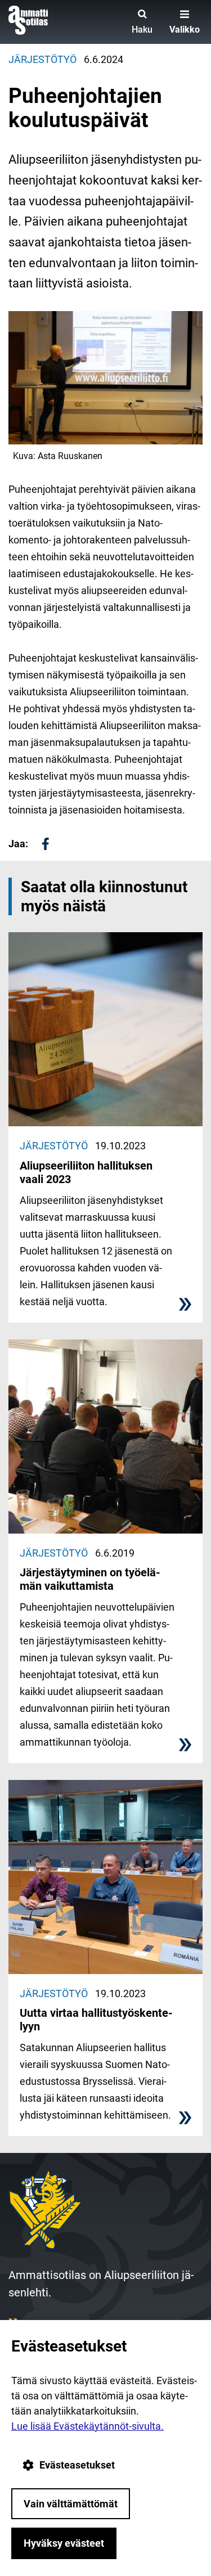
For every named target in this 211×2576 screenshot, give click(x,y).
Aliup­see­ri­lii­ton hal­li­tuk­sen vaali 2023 (86, 1172)
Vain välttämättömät (71, 2504)
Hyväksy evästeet (64, 2543)
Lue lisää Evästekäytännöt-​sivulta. (87, 2426)
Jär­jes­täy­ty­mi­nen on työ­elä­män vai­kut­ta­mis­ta (90, 1579)
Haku (142, 30)
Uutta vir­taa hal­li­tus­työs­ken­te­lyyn (96, 2020)
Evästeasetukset (77, 2465)
